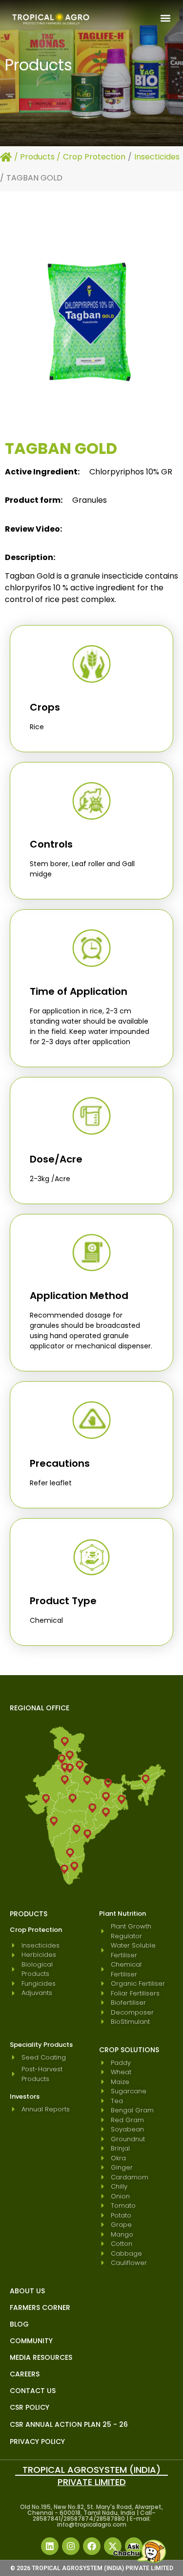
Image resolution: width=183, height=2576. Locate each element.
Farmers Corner (40, 2307)
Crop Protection (94, 157)
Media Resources (41, 2357)
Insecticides (157, 157)
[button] (165, 18)
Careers (25, 2374)
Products (37, 157)
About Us (27, 2291)
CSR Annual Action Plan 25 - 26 (69, 2424)
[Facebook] (92, 2546)
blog (19, 2324)
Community (31, 2341)
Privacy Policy (37, 2442)
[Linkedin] (50, 2546)
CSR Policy (30, 2407)
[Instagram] (71, 2546)
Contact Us (33, 2391)
